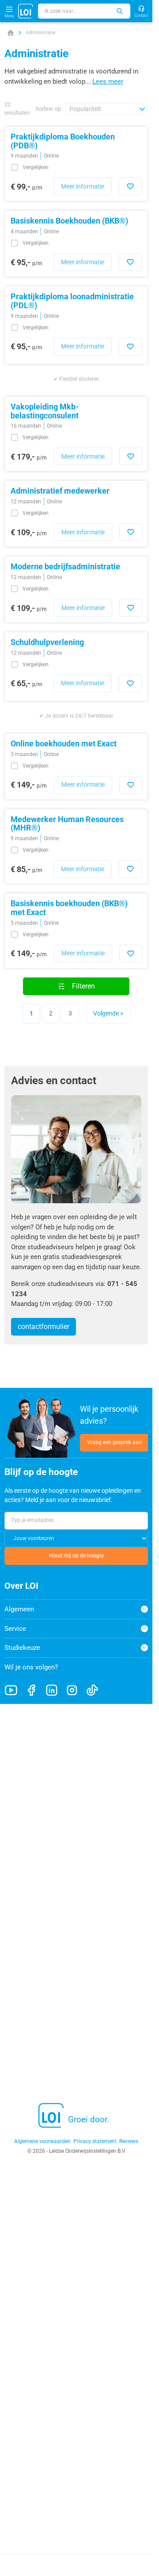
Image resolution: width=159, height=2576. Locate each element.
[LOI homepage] (26, 11)
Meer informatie (83, 186)
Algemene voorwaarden (42, 2141)
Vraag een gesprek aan (114, 1442)
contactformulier (44, 1327)
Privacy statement (95, 2141)
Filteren (83, 986)
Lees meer (108, 81)
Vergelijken (36, 168)
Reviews (129, 2141)
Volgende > (108, 1013)
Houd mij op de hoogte (76, 1556)
